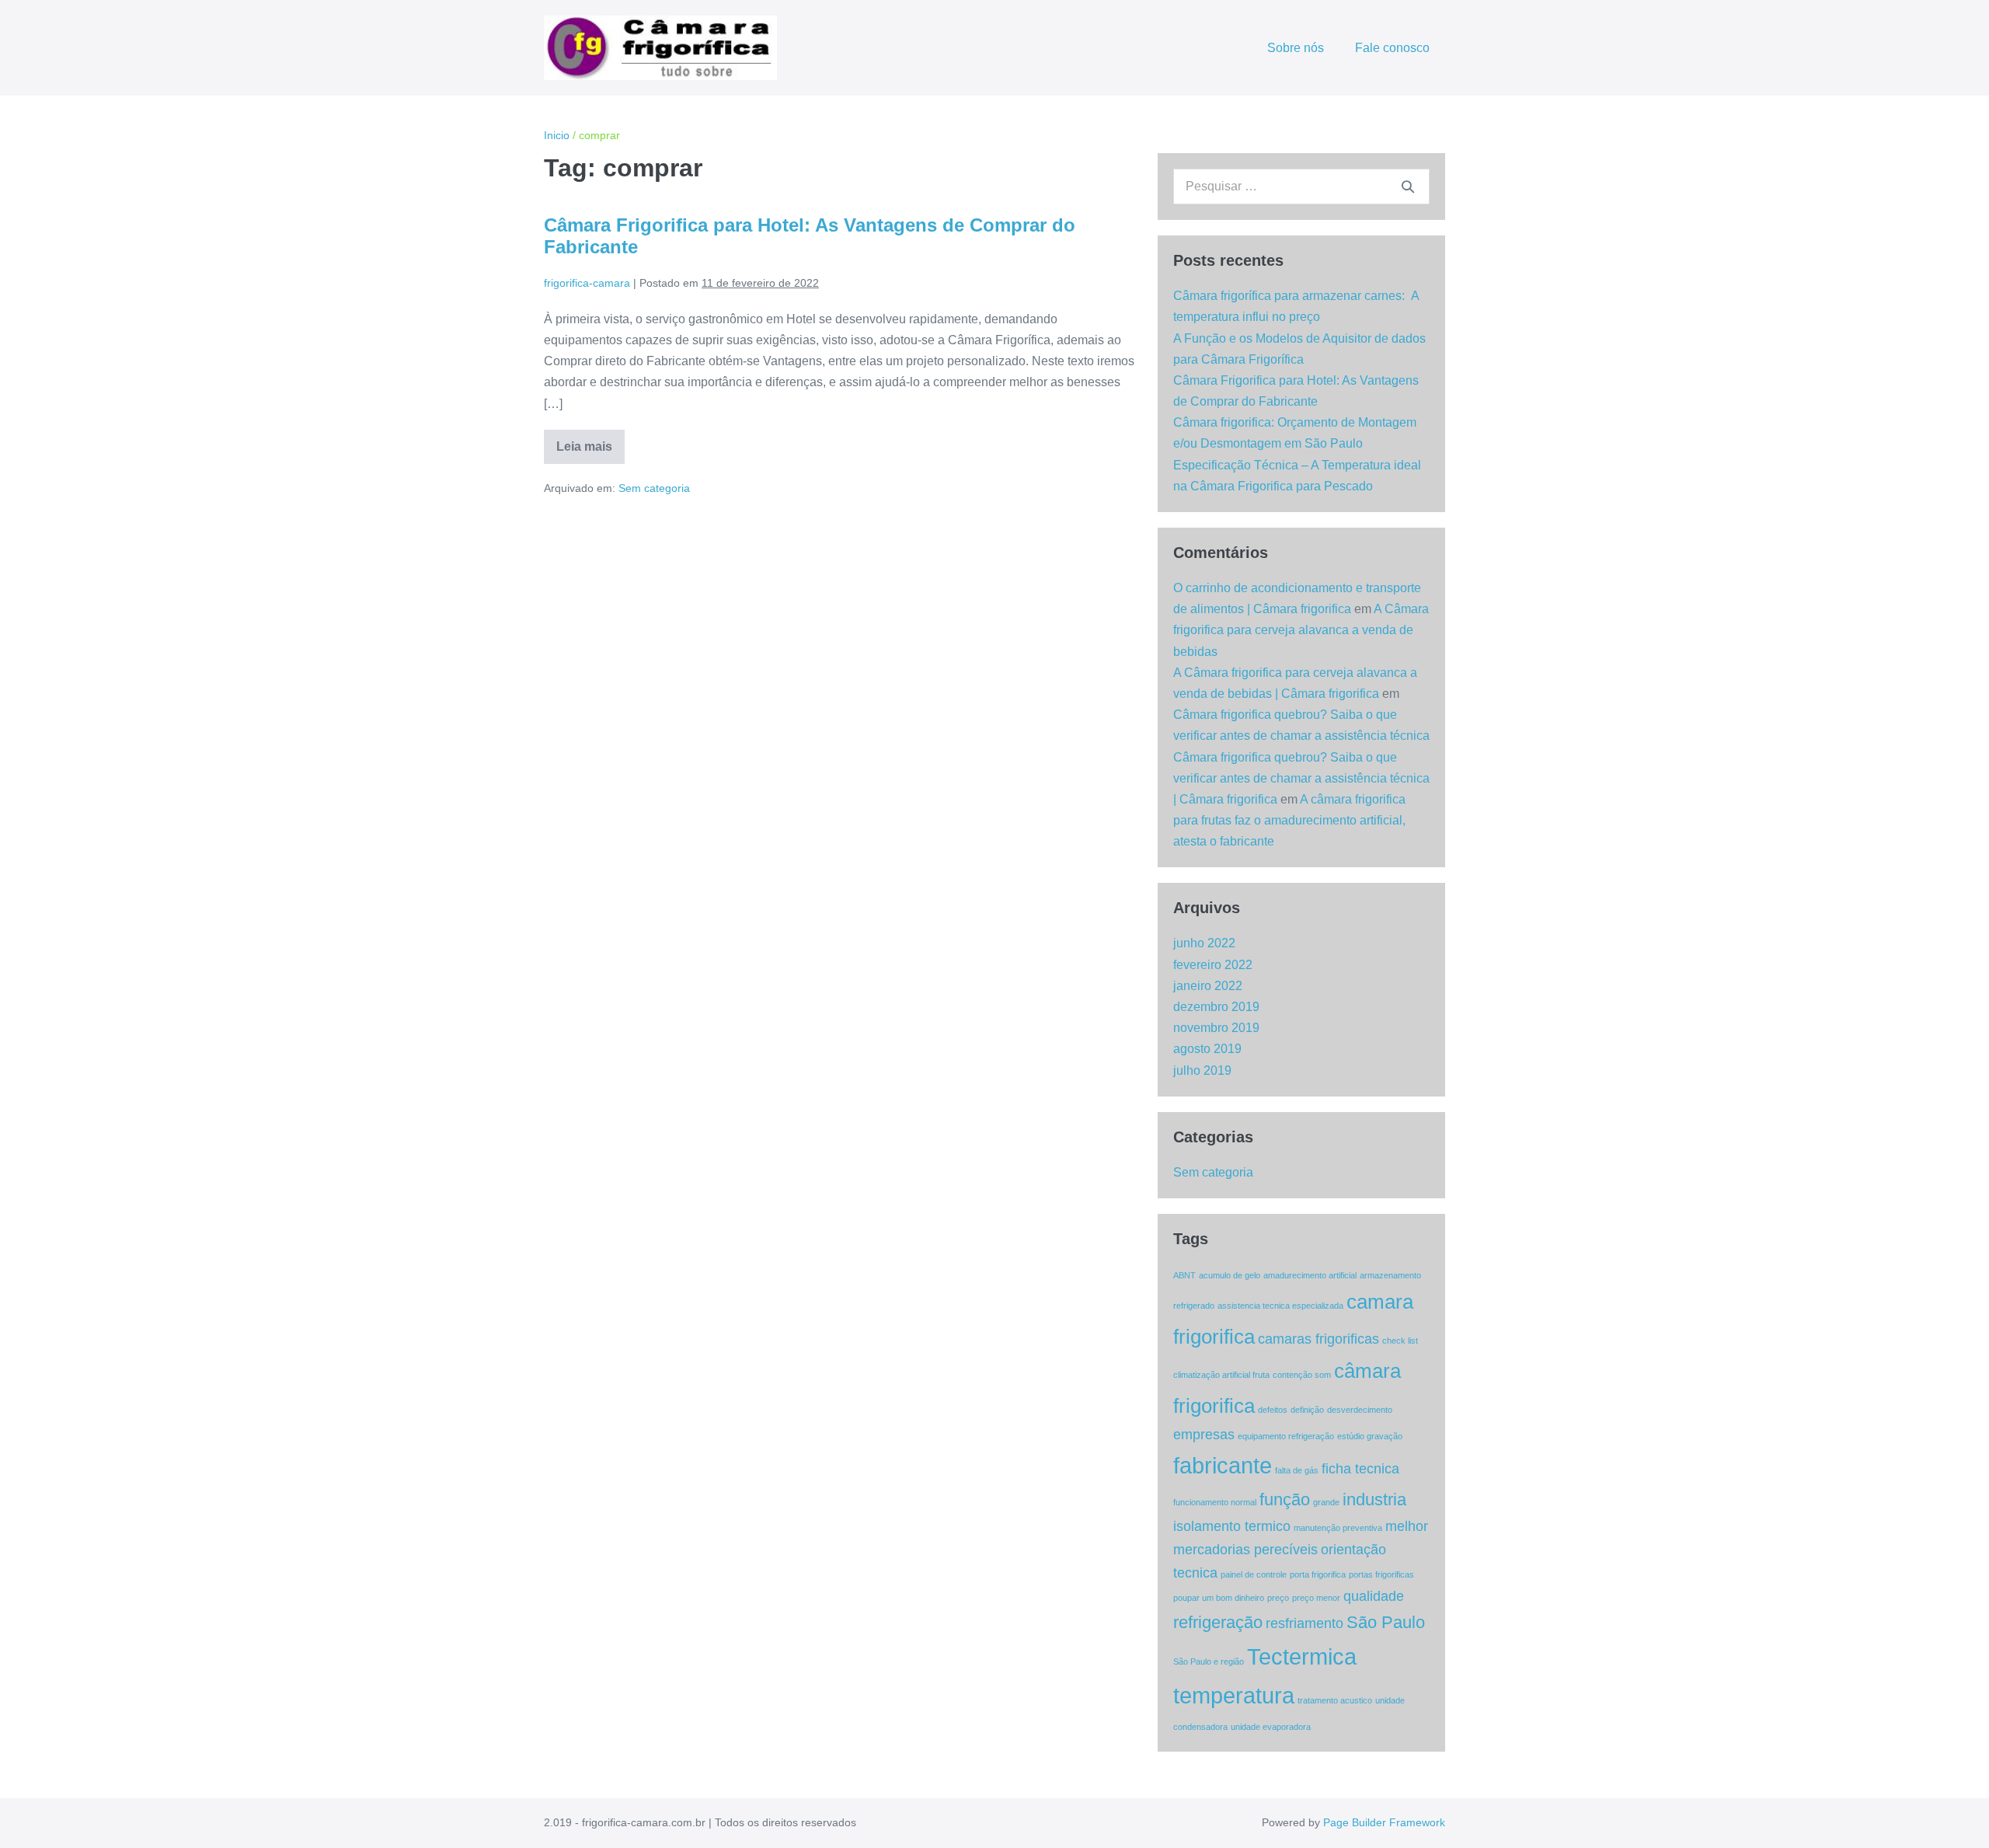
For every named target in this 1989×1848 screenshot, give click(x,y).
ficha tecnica (1360, 1469)
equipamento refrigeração (1286, 1436)
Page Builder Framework (1384, 1822)
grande (1326, 1502)
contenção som (1302, 1375)
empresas (1204, 1435)
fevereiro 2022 (1213, 965)
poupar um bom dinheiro (1219, 1598)
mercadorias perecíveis (1245, 1550)
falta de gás (1297, 1470)
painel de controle (1254, 1574)
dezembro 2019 (1216, 1007)
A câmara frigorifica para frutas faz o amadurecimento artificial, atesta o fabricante (1289, 820)
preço (1278, 1598)
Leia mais (590, 452)
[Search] (1408, 187)
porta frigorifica (1318, 1574)
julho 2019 (1202, 1070)
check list (1400, 1341)
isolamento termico (1232, 1526)
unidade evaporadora (1271, 1727)
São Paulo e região (1209, 1661)
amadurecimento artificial (1310, 1275)
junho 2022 (1204, 943)
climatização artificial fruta (1221, 1375)
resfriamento (1305, 1623)
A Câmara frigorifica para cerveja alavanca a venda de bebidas (1301, 630)
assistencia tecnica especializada (1280, 1306)
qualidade (1374, 1596)
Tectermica (1302, 1656)
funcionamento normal (1215, 1502)
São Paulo (1386, 1622)
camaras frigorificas (1318, 1339)
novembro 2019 (1216, 1028)
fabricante (1223, 1465)
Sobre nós (1296, 48)
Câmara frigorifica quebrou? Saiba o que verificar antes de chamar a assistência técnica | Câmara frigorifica (1301, 778)
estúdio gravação (1370, 1436)
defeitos (1273, 1410)
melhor (1407, 1526)
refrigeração (1218, 1622)
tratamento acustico (1335, 1700)
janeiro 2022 (1208, 986)
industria (1374, 1499)
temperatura (1234, 1695)
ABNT (1184, 1275)
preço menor (1316, 1598)
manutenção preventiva (1338, 1528)
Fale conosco (1392, 48)
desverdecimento (1360, 1410)
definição (1307, 1410)
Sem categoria (654, 488)
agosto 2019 (1207, 1049)
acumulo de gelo (1230, 1275)
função (1285, 1499)
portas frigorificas (1381, 1574)
